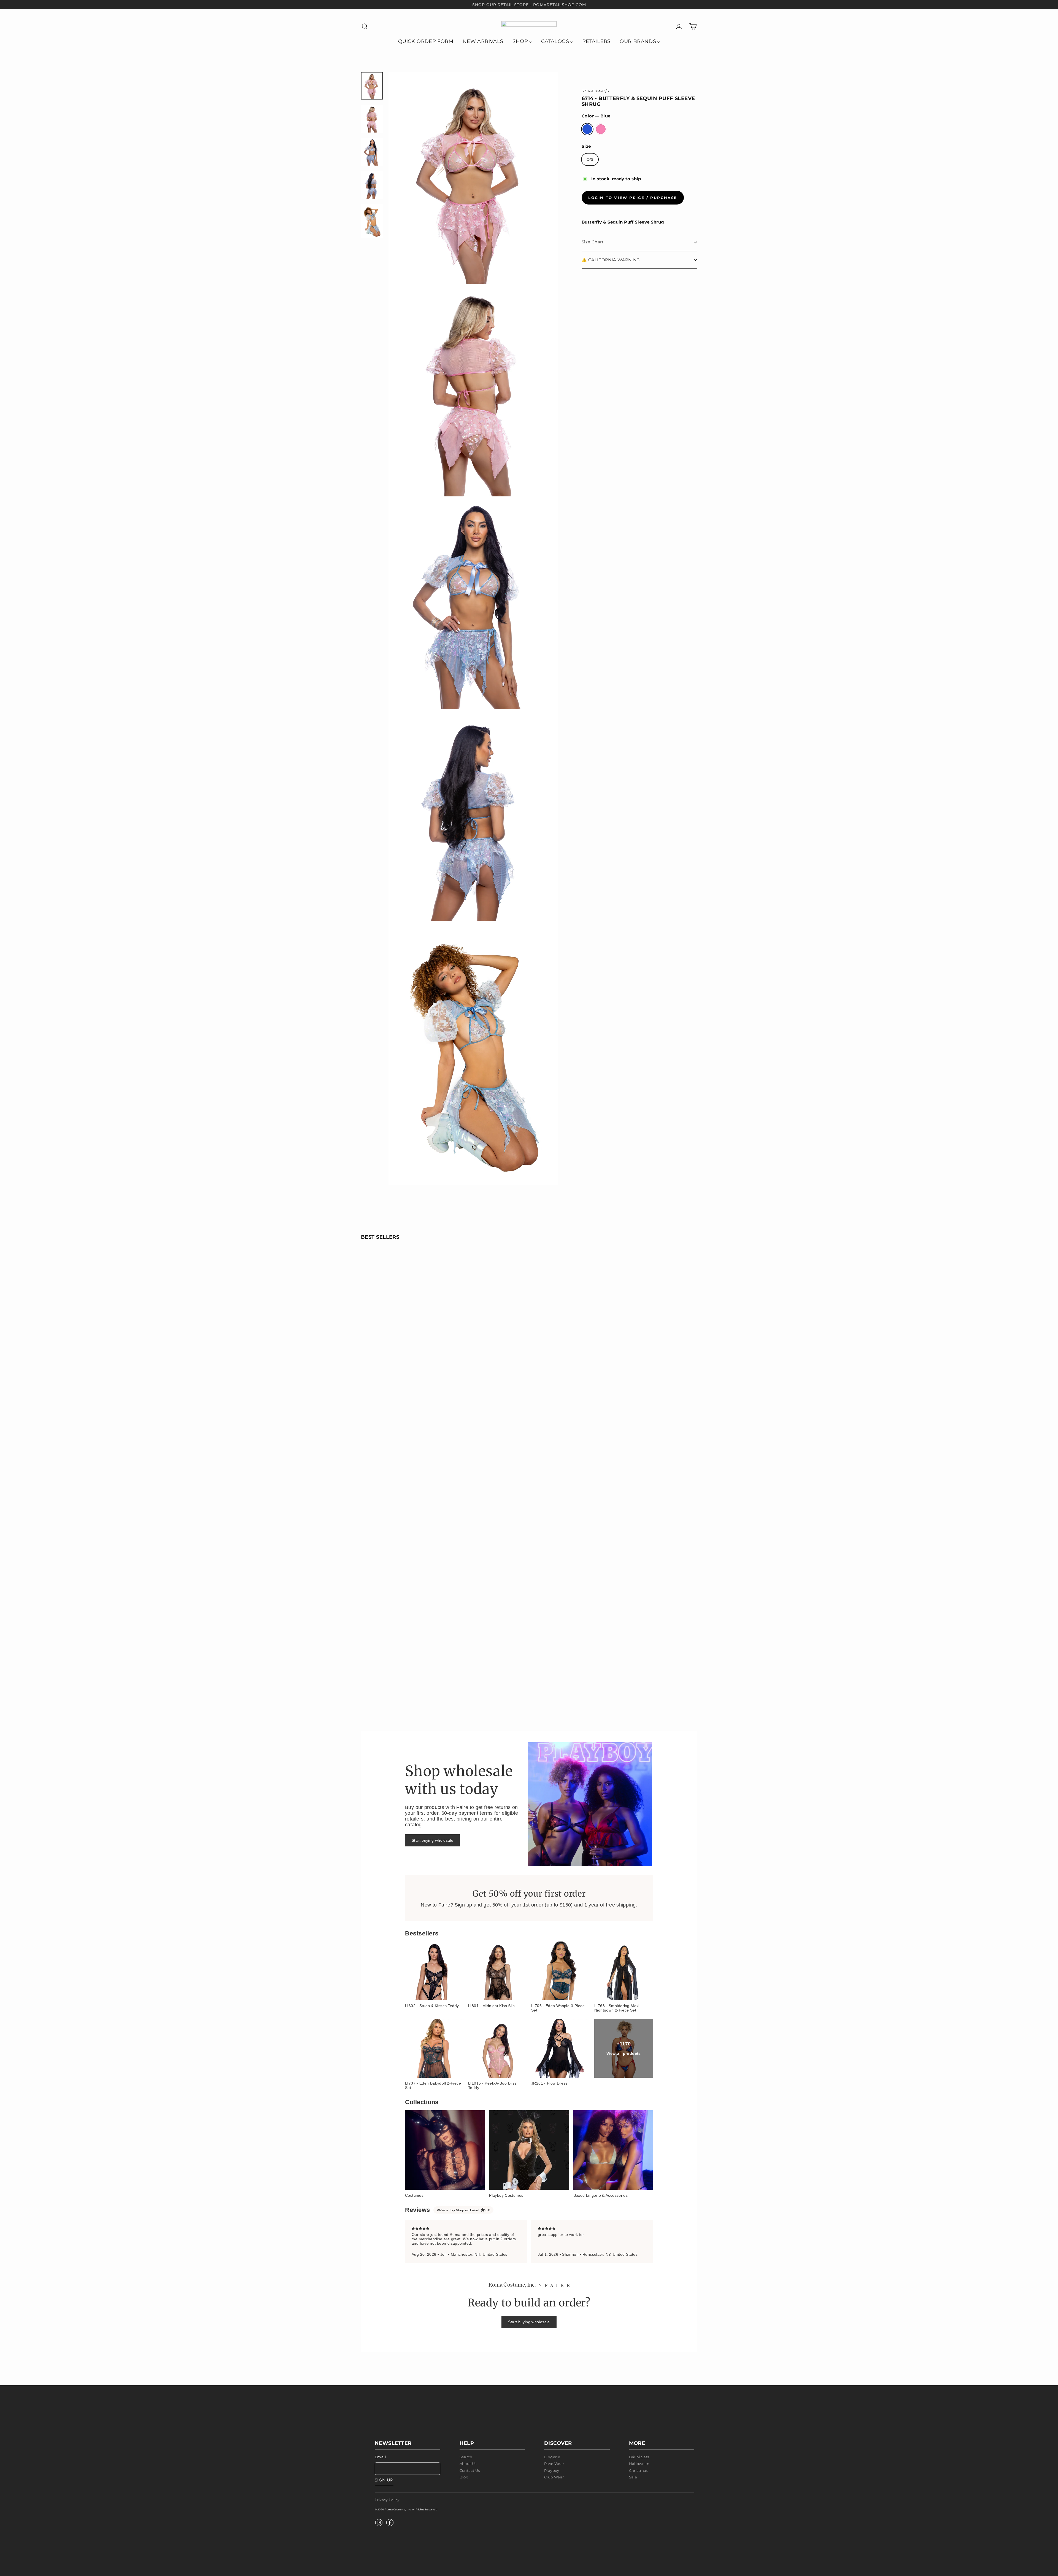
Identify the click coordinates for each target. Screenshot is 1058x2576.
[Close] (592, 1225)
